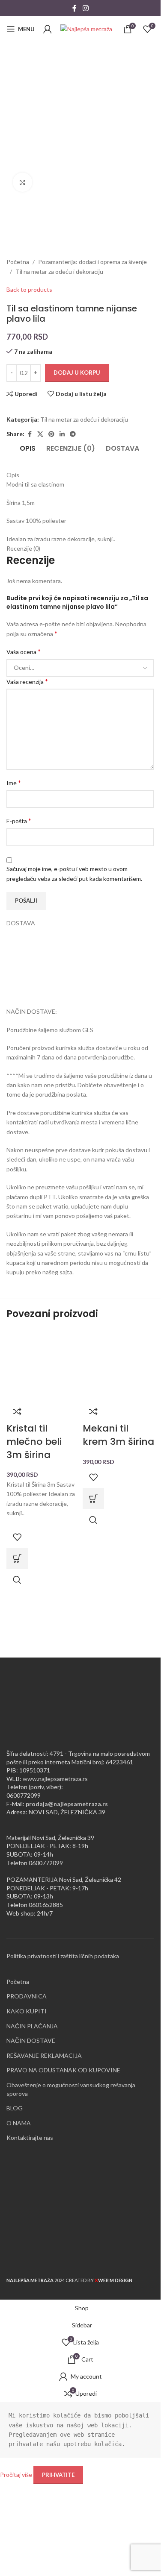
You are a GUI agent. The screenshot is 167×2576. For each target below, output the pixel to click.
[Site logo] (86, 28)
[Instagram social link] (85, 8)
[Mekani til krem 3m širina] (119, 1364)
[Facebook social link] (75, 8)
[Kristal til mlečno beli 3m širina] (42, 1364)
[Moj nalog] (48, 29)
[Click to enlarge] (22, 182)
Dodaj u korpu (77, 373)
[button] (17, 1558)
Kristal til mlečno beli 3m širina (34, 1442)
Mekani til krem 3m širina (118, 1435)
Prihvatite (58, 2475)
